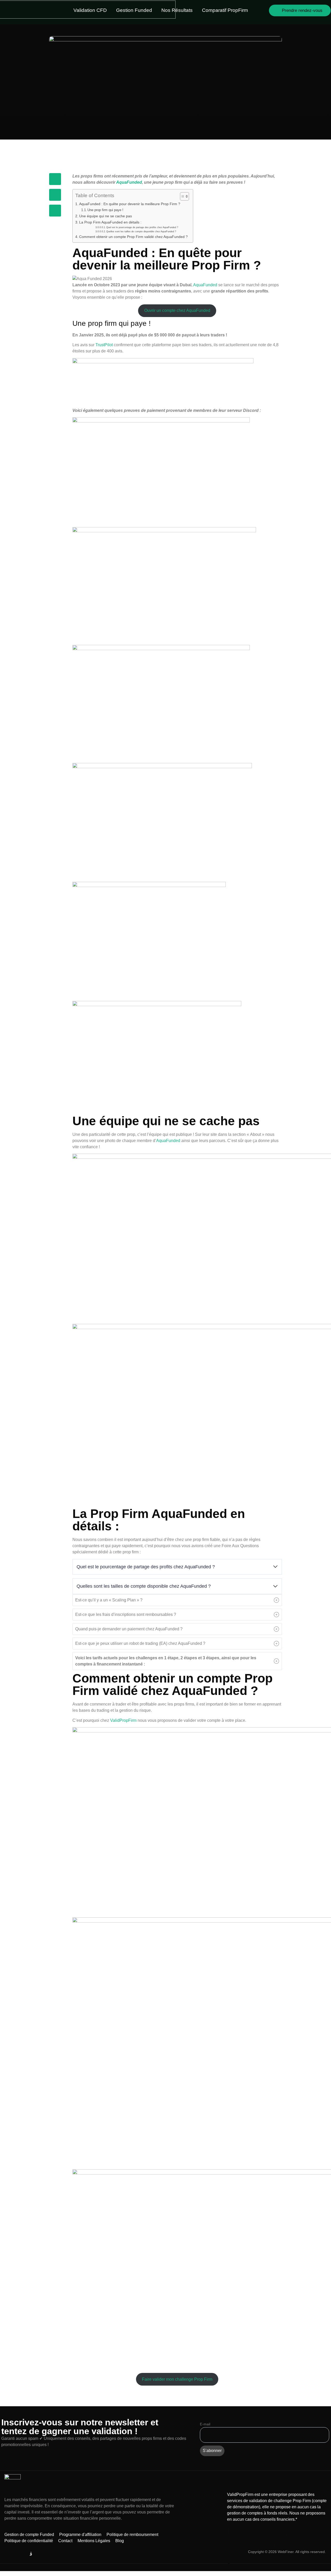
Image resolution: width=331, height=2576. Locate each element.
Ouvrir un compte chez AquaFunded (177, 310)
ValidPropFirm (123, 1720)
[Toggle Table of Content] (182, 196)
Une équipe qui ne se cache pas (106, 216)
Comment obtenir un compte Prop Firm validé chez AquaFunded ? (133, 237)
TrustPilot (104, 345)
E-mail (205, 2424)
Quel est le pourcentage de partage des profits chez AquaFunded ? (142, 227)
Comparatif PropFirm (225, 10)
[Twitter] (19, 2554)
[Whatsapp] (43, 2554)
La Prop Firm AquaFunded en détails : (111, 222)
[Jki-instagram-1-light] (31, 2554)
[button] (177, 1600)
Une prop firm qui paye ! (105, 210)
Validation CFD (90, 10)
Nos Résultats (177, 10)
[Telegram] (8, 2554)
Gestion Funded (134, 10)
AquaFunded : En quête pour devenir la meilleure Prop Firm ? (130, 204)
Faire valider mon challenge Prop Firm (177, 2379)
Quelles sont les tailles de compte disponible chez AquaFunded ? (141, 231)
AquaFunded (129, 182)
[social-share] (55, 179)
